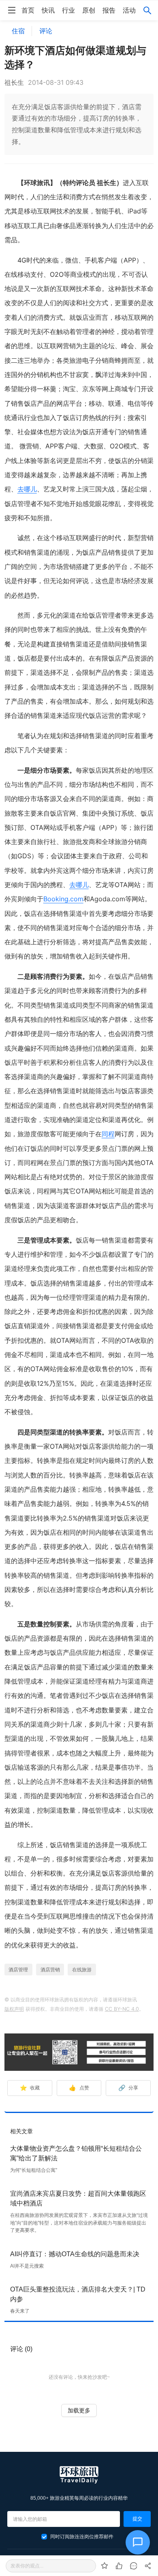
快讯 (48, 10)
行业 (68, 10)
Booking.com (63, 899)
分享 (128, 2088)
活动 (129, 10)
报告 (109, 10)
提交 (137, 2519)
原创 (89, 10)
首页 (28, 10)
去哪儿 (27, 489)
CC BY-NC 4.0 (122, 2009)
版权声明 (14, 2009)
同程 (108, 1134)
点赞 (79, 2088)
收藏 (30, 2088)
